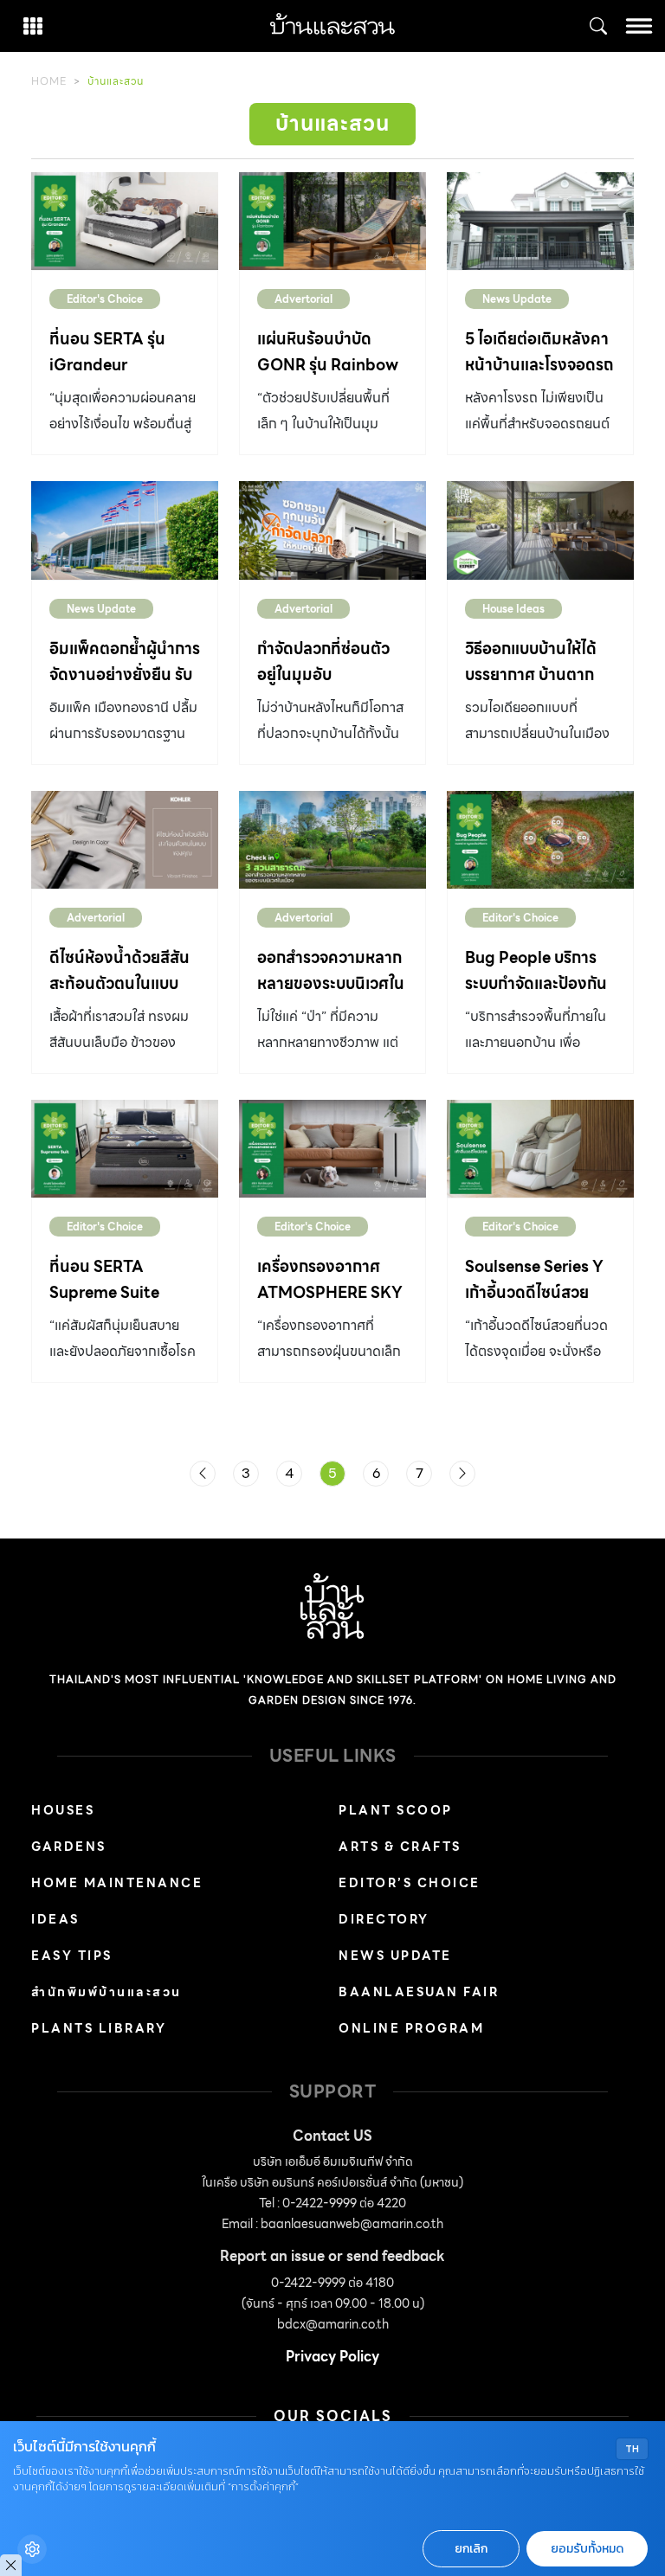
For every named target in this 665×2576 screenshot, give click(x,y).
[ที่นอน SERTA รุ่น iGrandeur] (125, 221)
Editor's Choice (105, 299)
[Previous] (203, 1474)
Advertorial (303, 299)
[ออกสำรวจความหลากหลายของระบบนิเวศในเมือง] (332, 840)
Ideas (55, 1919)
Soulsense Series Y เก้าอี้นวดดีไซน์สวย (534, 1279)
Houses (63, 1810)
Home (49, 81)
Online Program (411, 2028)
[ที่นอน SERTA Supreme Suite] (125, 1149)
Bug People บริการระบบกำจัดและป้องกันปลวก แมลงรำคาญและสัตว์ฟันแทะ (536, 996)
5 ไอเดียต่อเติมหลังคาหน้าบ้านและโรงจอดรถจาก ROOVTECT (539, 365)
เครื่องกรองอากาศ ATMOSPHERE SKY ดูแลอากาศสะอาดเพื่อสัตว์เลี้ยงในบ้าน (330, 1305)
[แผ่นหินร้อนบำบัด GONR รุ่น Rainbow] (332, 221)
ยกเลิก (471, 2549)
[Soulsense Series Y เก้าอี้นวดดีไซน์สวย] (540, 1149)
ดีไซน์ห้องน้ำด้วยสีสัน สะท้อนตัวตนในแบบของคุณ (119, 983)
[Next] (462, 1474)
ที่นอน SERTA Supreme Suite (104, 1279)
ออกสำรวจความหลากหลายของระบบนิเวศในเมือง (331, 983)
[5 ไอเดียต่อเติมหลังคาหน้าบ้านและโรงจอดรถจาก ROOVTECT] (540, 221)
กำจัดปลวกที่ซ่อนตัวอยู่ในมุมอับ (323, 662)
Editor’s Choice (410, 1883)
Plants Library (99, 2028)
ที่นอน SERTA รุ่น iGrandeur (107, 352)
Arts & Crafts (400, 1847)
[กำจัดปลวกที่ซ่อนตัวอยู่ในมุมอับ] (332, 530)
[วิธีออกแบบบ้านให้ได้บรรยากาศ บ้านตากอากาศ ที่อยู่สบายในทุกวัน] (540, 530)
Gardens (69, 1847)
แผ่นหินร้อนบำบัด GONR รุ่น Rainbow (328, 352)
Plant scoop (396, 1810)
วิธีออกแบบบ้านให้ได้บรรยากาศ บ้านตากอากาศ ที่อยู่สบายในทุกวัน (540, 687)
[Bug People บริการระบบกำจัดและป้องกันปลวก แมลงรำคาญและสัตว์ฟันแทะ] (540, 840)
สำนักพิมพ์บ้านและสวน (107, 1992)
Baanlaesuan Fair (419, 1992)
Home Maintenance (117, 1883)
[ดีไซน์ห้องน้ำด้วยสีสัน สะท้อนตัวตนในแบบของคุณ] (125, 840)
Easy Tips (72, 1956)
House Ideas (513, 609)
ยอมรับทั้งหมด (587, 2549)
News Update (517, 299)
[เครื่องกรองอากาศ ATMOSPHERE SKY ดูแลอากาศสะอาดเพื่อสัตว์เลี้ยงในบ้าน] (332, 1149)
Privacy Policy (332, 2357)
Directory (384, 1919)
